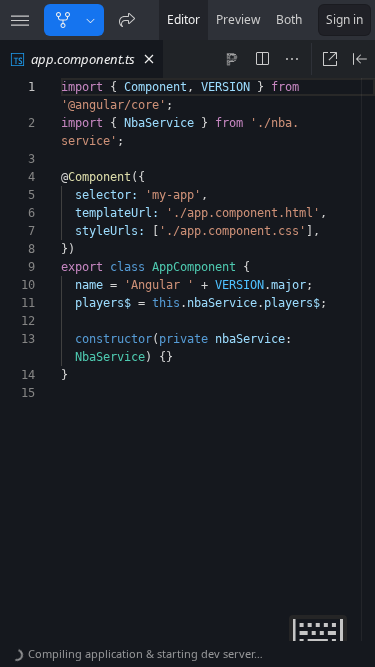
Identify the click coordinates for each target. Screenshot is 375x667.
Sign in (344, 19)
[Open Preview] (360, 59)
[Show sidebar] (20, 20)
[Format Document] (232, 59)
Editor (183, 19)
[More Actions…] (292, 59)
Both (289, 19)
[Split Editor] (262, 59)
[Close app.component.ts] (149, 59)
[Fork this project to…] (90, 20)
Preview (238, 19)
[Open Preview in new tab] (330, 59)
